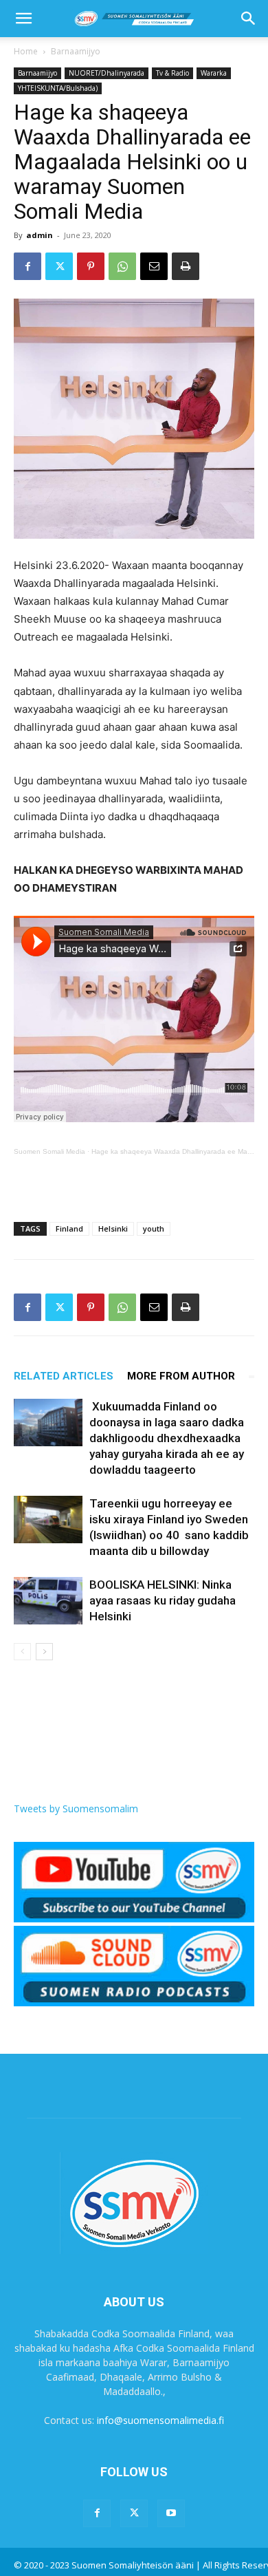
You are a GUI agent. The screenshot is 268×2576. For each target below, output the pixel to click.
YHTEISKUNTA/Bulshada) (58, 88)
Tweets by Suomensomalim (76, 1808)
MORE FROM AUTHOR (181, 1376)
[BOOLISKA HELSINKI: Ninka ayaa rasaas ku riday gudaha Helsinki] (48, 1601)
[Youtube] (171, 2513)
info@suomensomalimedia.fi (160, 2420)
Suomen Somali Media (49, 1151)
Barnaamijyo (76, 51)
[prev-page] (22, 1652)
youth (154, 1228)
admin (40, 235)
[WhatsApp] (122, 266)
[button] (23, 19)
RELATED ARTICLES (64, 1376)
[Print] (186, 266)
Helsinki (113, 1228)
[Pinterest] (91, 266)
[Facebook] (27, 266)
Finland (69, 1228)
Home (26, 51)
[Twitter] (59, 266)
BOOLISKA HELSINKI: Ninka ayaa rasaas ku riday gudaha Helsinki (163, 1600)
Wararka (214, 73)
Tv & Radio (172, 73)
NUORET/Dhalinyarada (107, 73)
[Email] (154, 266)
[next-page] (44, 1652)
